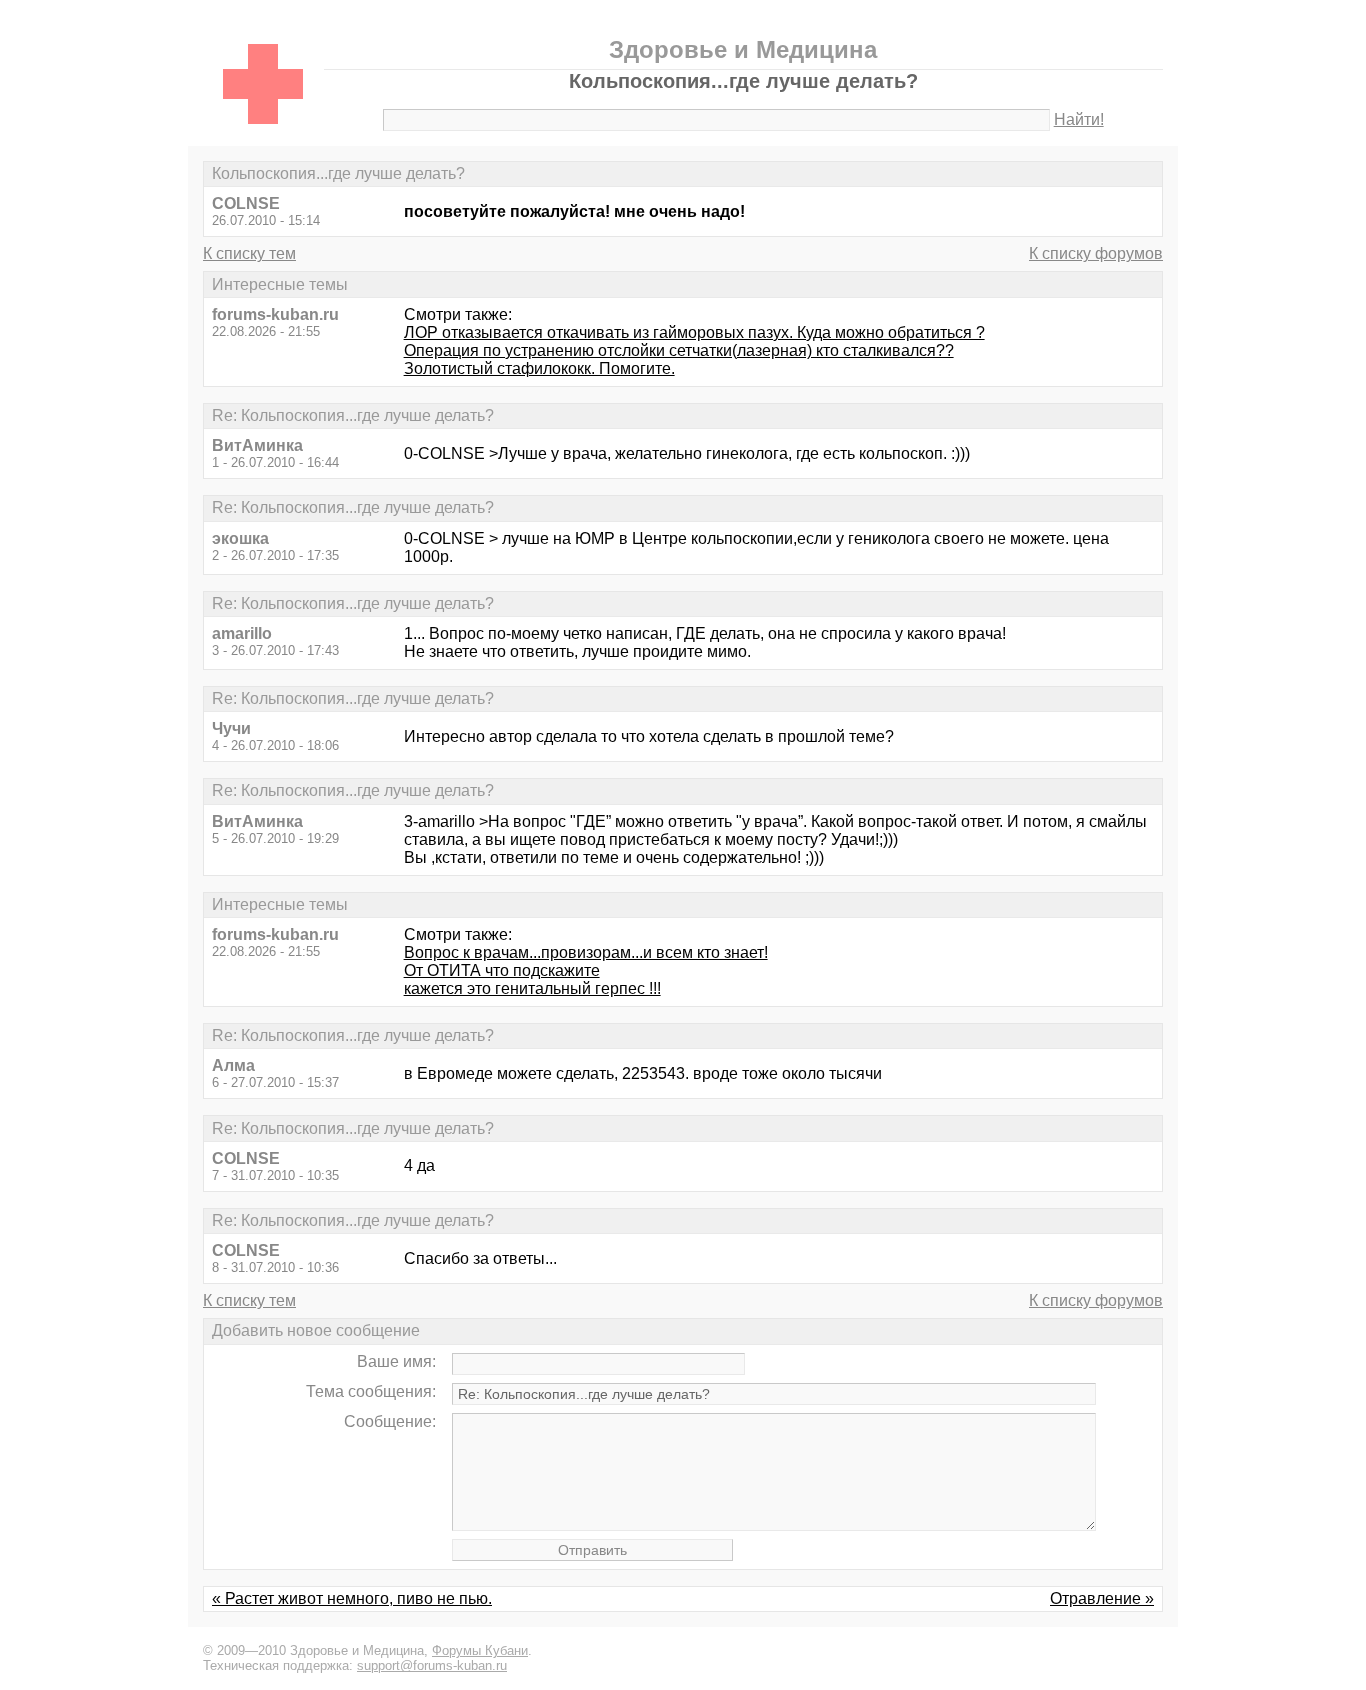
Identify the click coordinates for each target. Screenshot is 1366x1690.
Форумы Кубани (480, 1650)
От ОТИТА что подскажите (502, 970)
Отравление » (1102, 1598)
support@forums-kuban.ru (432, 1665)
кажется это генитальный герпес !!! (532, 988)
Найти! (1079, 119)
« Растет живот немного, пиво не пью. (352, 1598)
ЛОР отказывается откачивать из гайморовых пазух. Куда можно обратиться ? (694, 332)
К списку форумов (1096, 253)
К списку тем (249, 253)
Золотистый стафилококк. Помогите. (539, 368)
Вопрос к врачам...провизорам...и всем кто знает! (586, 952)
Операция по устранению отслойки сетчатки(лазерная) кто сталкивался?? (679, 350)
